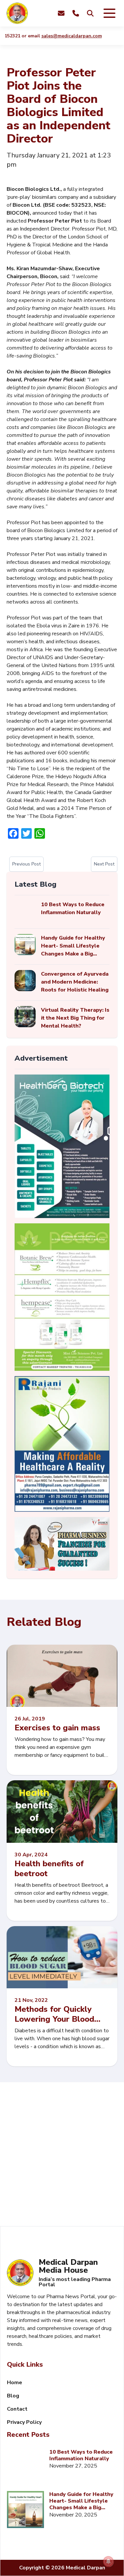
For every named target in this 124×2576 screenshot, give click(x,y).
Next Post (104, 864)
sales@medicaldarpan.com (60, 36)
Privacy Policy (24, 2422)
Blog (13, 2396)
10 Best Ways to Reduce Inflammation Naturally (81, 2455)
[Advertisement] (62, 2154)
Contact (17, 2409)
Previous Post (26, 864)
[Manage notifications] (108, 2561)
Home (15, 2383)
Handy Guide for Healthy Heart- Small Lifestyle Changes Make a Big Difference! (81, 2501)
